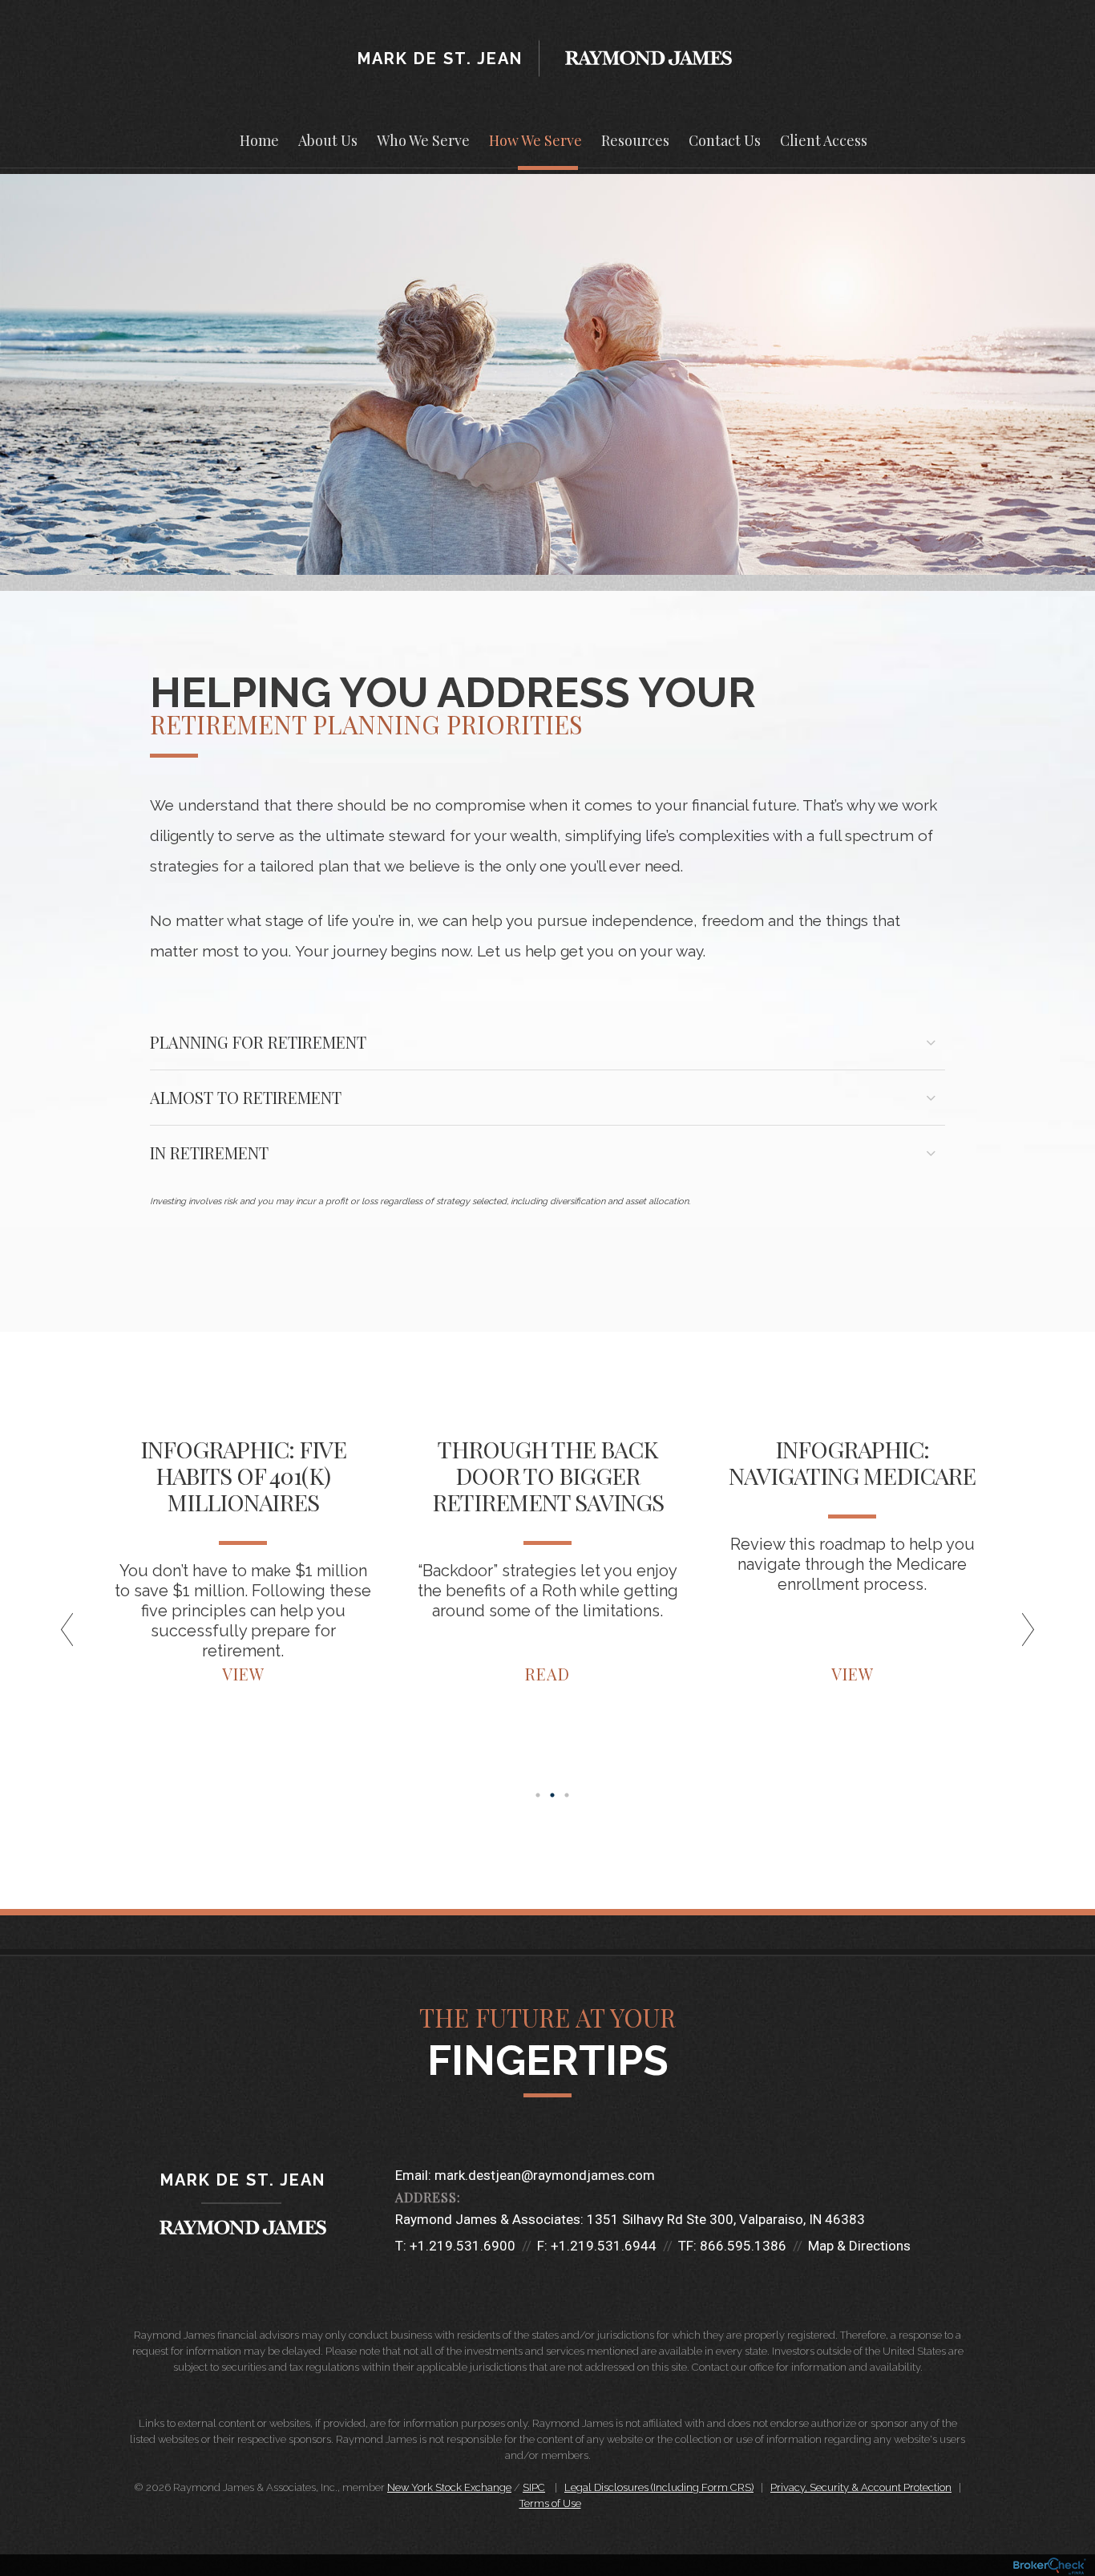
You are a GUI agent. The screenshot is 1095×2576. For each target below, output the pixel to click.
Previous (75, 1636)
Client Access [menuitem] (824, 140)
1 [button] (538, 1795)
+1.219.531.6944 (604, 2246)
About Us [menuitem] (328, 140)
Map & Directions (859, 2246)
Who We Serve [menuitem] (423, 140)
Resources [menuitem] (635, 140)
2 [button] (552, 1795)
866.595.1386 (743, 2246)
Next (1020, 1636)
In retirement (209, 1153)
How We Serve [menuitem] (535, 140)
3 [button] (567, 1795)
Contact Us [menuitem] (725, 140)
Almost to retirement (246, 1097)
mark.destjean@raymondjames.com (545, 2175)
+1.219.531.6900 (463, 2246)
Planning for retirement (258, 1042)
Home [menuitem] (259, 140)
